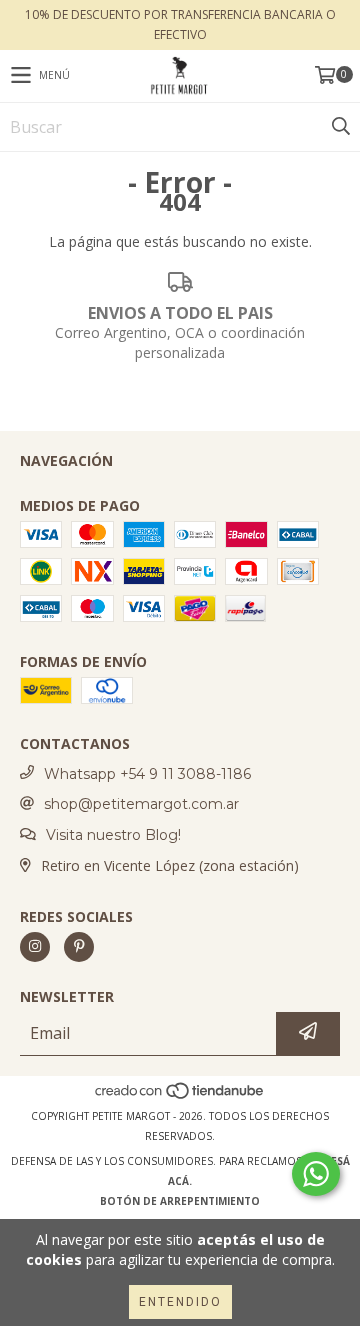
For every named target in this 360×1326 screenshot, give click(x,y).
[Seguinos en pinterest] (79, 947)
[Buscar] (340, 127)
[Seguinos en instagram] (35, 947)
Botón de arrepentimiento (180, 1201)
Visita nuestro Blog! (113, 835)
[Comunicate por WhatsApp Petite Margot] (316, 1174)
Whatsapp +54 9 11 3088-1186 (147, 774)
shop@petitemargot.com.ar (141, 804)
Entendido (180, 1302)
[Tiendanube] (180, 1096)
